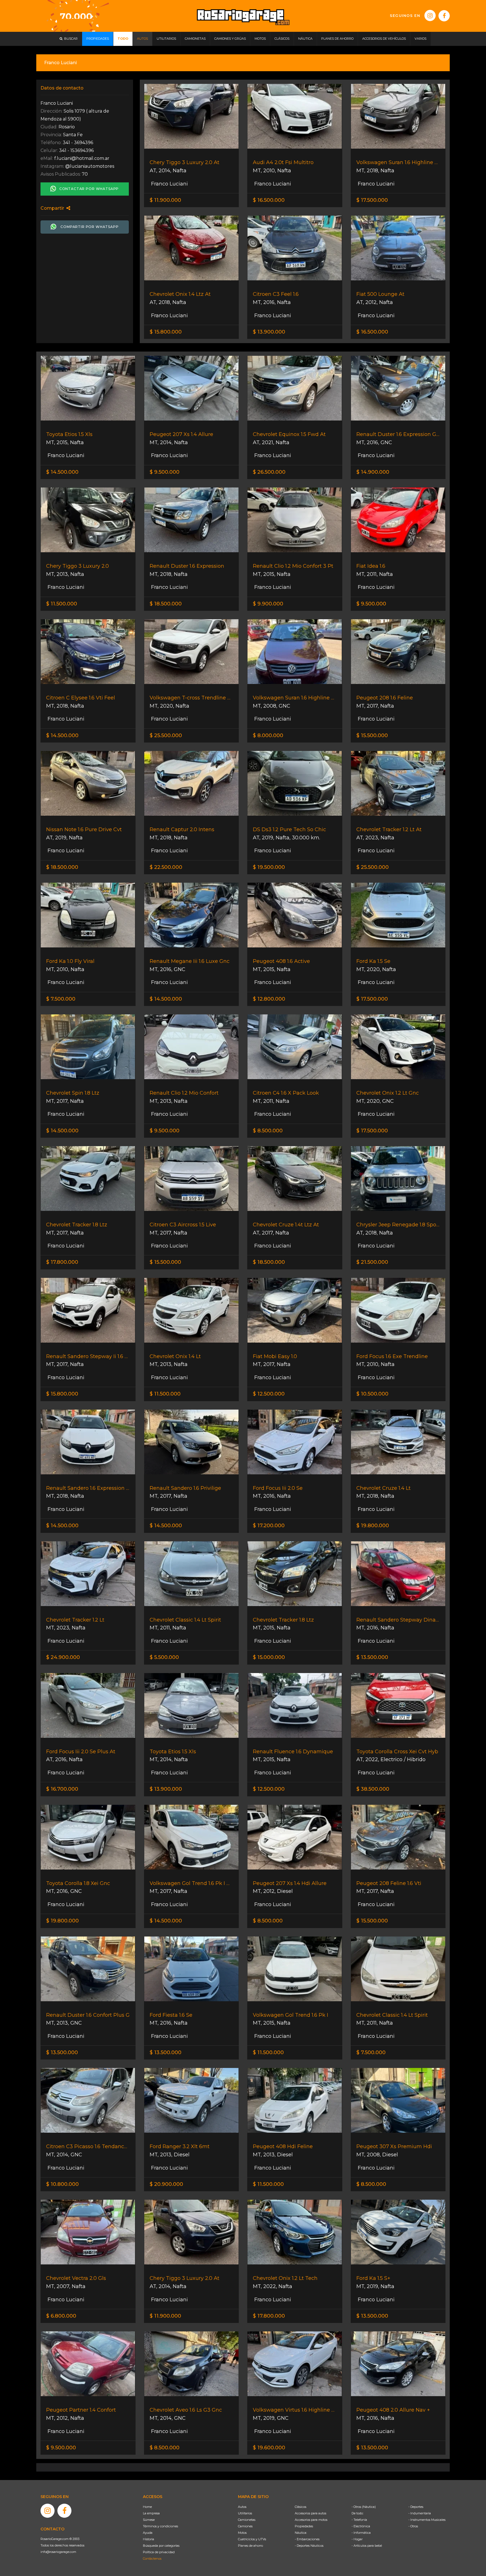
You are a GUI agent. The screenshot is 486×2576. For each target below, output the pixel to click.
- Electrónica (361, 2526)
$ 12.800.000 (269, 999)
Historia (148, 2539)
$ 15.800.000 (166, 332)
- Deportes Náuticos (309, 2546)
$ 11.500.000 (62, 604)
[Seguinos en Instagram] (430, 15)
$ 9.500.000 (165, 472)
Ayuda (148, 2533)
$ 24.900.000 (63, 1657)
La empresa (151, 2513)
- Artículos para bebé (367, 2546)
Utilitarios (245, 2513)
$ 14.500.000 (62, 472)
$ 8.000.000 (268, 735)
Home (147, 2507)
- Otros (413, 2526)
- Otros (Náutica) (364, 2507)
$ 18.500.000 (166, 604)
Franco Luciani (169, 184)
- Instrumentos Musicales (427, 2520)
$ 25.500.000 (166, 735)
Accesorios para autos (310, 2513)
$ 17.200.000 (269, 1526)
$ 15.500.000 (372, 735)
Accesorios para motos (311, 2520)
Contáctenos (152, 2559)
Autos (242, 2507)
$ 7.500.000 (61, 999)
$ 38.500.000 (373, 1789)
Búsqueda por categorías (161, 2546)
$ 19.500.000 (269, 867)
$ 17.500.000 (372, 200)
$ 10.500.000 (372, 1394)
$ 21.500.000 (372, 1262)
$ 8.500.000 (268, 1131)
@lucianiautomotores (90, 166)
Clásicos (301, 2507)
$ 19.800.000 (373, 1526)
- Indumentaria (420, 2513)
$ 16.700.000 (62, 1789)
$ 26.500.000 (269, 472)
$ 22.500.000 (166, 867)
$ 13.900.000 (269, 332)
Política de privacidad (159, 2552)
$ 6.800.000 (61, 2316)
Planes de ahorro (250, 2546)
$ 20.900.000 (166, 2184)
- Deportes (416, 2507)
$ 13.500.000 (372, 1657)
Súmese (149, 2520)
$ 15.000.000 (269, 1657)
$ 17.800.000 (62, 1262)
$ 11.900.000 (165, 200)
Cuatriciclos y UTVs (252, 2539)
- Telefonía (359, 2520)
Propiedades (304, 2526)
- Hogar (357, 2539)
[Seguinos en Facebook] (444, 16)
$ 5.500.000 (164, 1657)
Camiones (245, 2526)
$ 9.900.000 (268, 604)
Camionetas (247, 2520)
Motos (242, 2533)
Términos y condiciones (160, 2526)
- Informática (361, 2533)
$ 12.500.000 (269, 1394)
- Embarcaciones (307, 2539)
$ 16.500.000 (269, 200)
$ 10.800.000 (62, 2184)
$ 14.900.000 (373, 472)
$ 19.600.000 (269, 2448)
